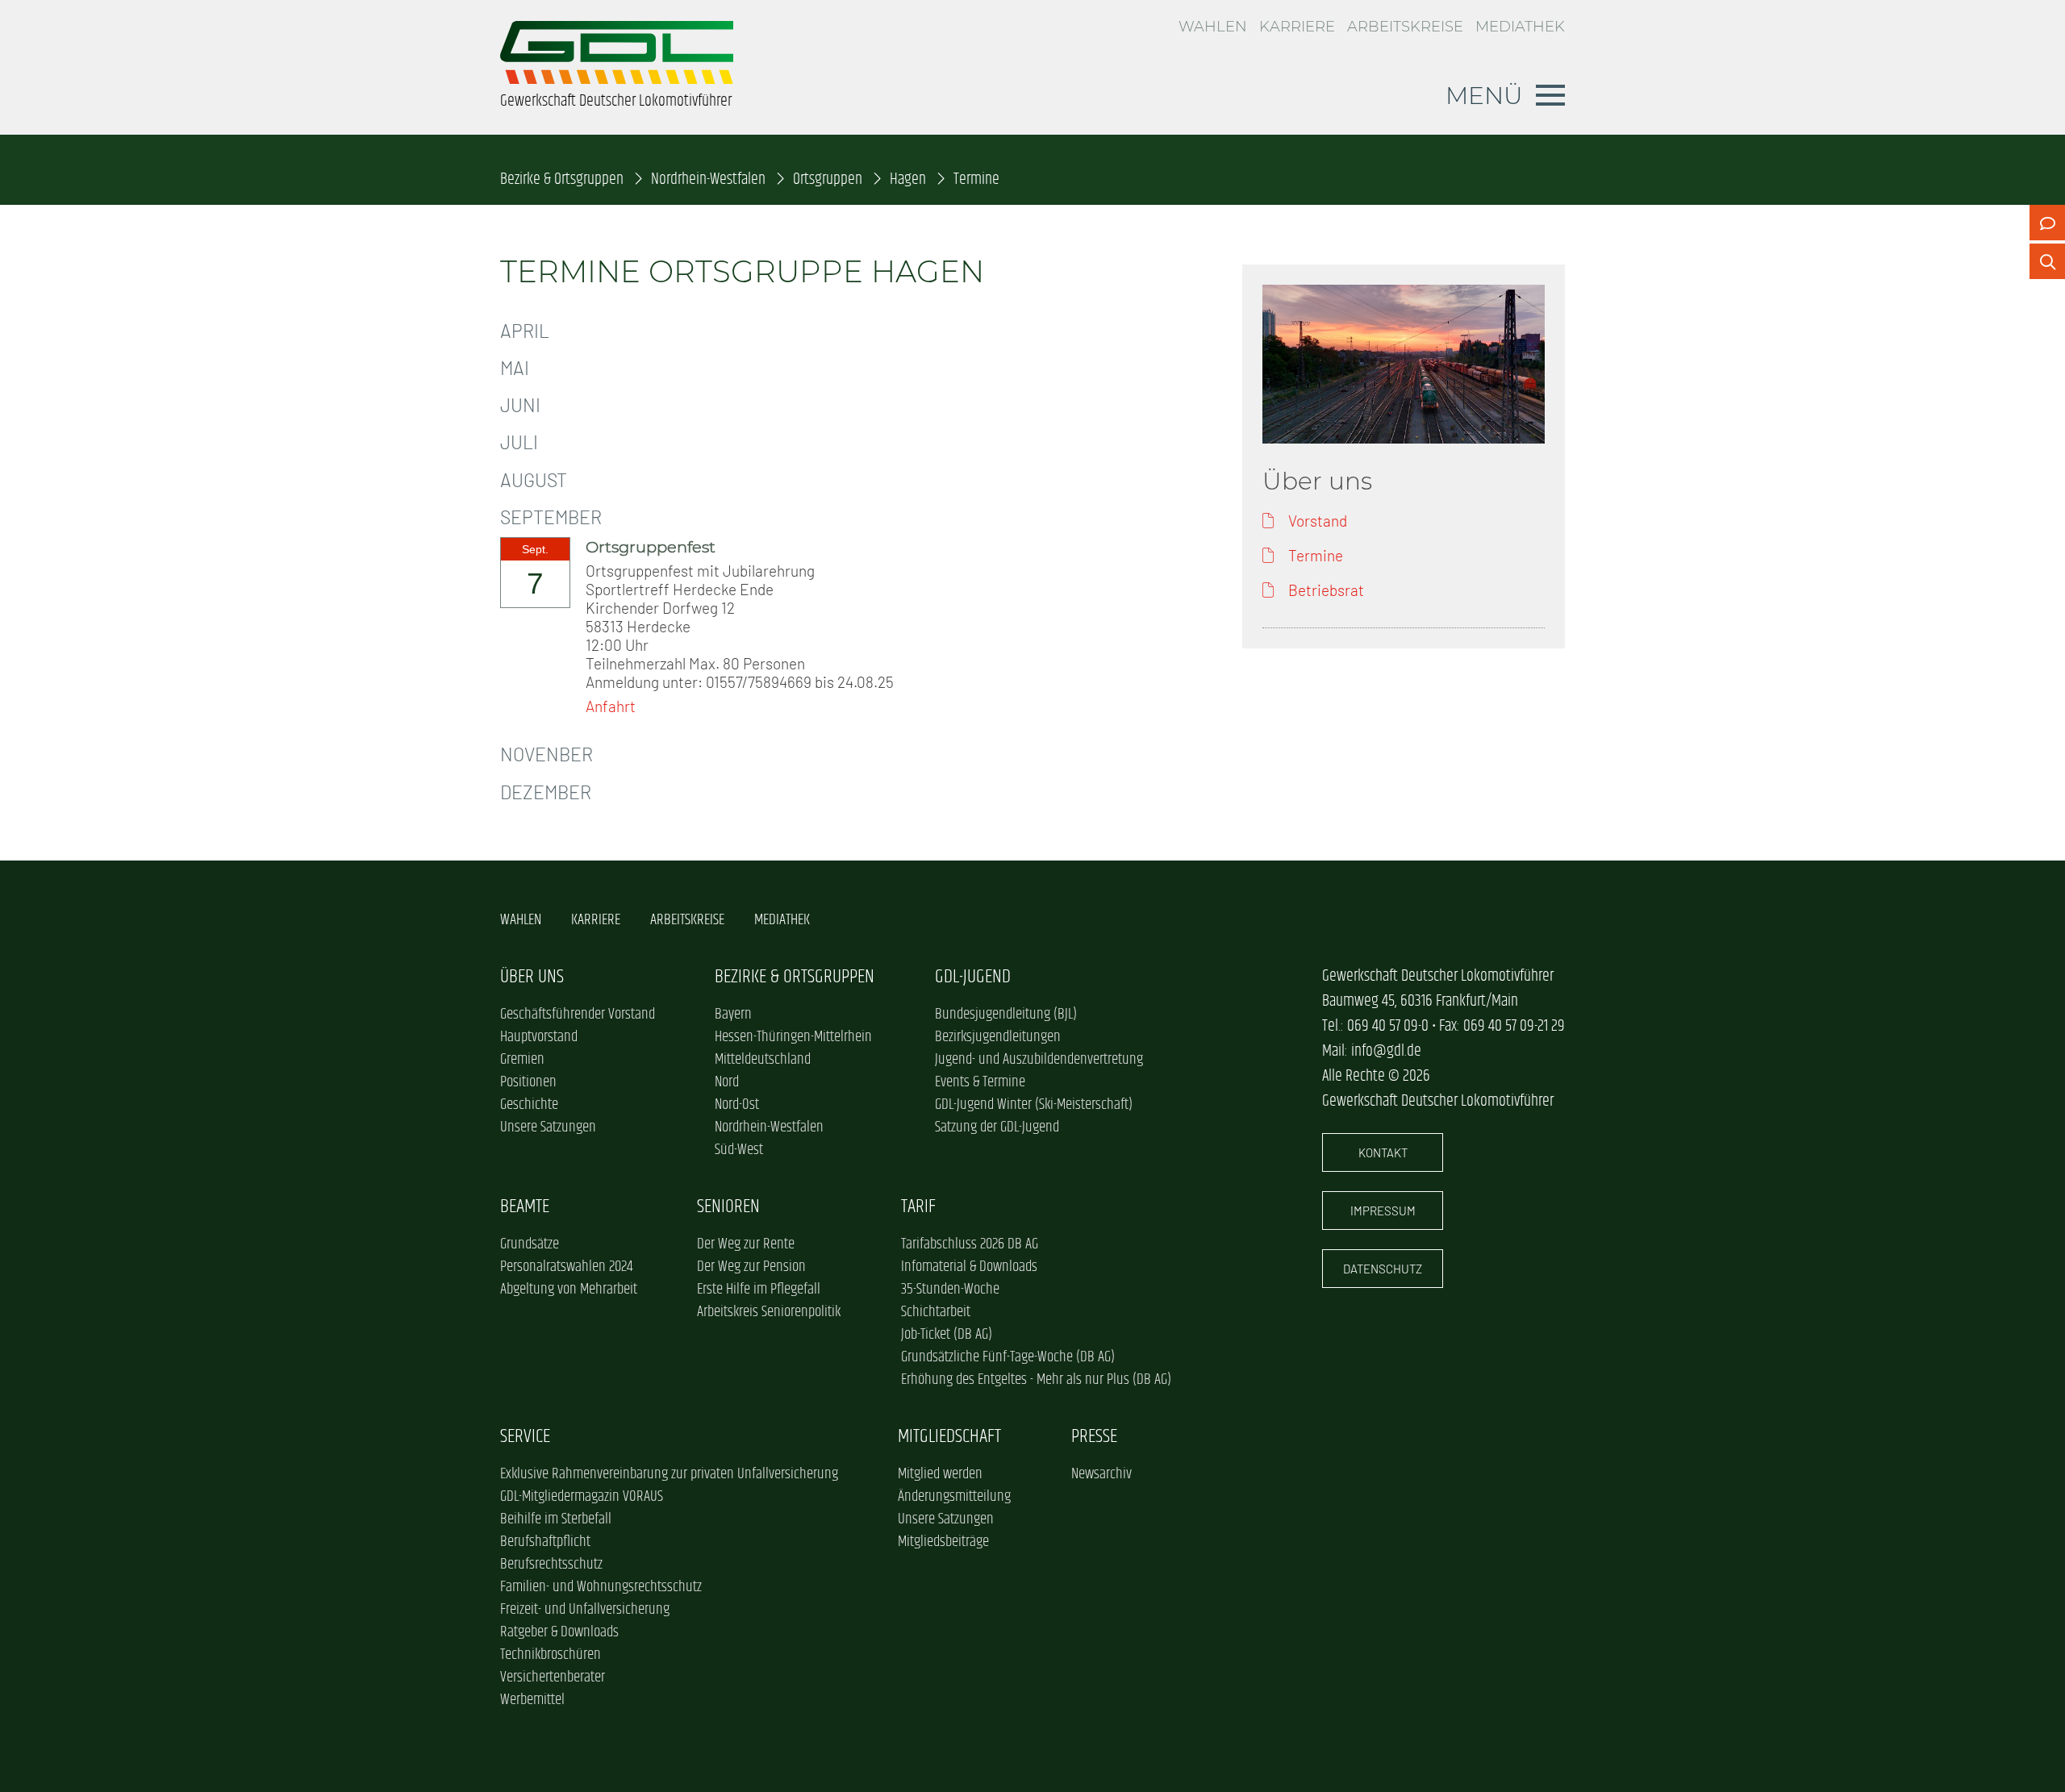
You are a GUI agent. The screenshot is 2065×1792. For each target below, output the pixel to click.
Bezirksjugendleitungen (998, 1037)
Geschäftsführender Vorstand (578, 1015)
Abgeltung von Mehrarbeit (569, 1290)
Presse (1094, 1437)
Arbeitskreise (1405, 27)
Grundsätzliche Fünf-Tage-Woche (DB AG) (1008, 1357)
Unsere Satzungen (548, 1127)
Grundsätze (530, 1244)
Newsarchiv (1101, 1474)
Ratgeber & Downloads (559, 1632)
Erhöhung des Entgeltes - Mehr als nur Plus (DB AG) (1036, 1380)
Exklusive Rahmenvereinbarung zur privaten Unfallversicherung (669, 1474)
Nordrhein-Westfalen (708, 179)
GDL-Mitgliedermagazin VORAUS (582, 1497)
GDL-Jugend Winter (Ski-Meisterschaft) (1034, 1105)
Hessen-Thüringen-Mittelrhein (793, 1037)
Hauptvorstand (539, 1037)
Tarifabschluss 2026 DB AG (970, 1244)
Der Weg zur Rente (746, 1244)
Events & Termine (980, 1082)
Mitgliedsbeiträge (943, 1542)
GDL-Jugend (973, 977)
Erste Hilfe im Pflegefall (759, 1290)
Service (525, 1437)
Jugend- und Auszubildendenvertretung (1039, 1060)
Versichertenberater (553, 1677)
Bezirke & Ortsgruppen (562, 179)
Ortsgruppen (828, 179)
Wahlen (1213, 27)
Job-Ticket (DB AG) (947, 1335)
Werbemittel (532, 1700)
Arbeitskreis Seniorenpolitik (769, 1312)
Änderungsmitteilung (954, 1497)
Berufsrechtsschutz (551, 1565)
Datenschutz (1383, 1269)
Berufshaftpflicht (545, 1542)
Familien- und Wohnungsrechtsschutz (601, 1587)
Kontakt (1383, 1152)
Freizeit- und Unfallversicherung (585, 1610)
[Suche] (2047, 261)
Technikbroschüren (551, 1655)
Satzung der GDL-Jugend (997, 1127)
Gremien (522, 1060)
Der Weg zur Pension (751, 1267)
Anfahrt (611, 706)
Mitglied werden (940, 1474)
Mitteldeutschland (763, 1060)
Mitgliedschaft (949, 1437)
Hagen (908, 179)
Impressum (1383, 1211)
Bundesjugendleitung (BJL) (1006, 1015)
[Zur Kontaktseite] (2047, 223)
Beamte (525, 1207)
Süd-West (739, 1150)
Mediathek (1520, 27)
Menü (1484, 95)
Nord (727, 1082)
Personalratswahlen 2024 (566, 1267)
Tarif (918, 1207)
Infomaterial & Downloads (969, 1267)
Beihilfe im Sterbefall (556, 1519)
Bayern (733, 1015)
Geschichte (529, 1105)
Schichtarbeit (936, 1312)
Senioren (728, 1207)
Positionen (528, 1082)
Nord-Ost (737, 1105)
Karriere (1297, 27)
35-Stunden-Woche (950, 1290)
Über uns (532, 977)
